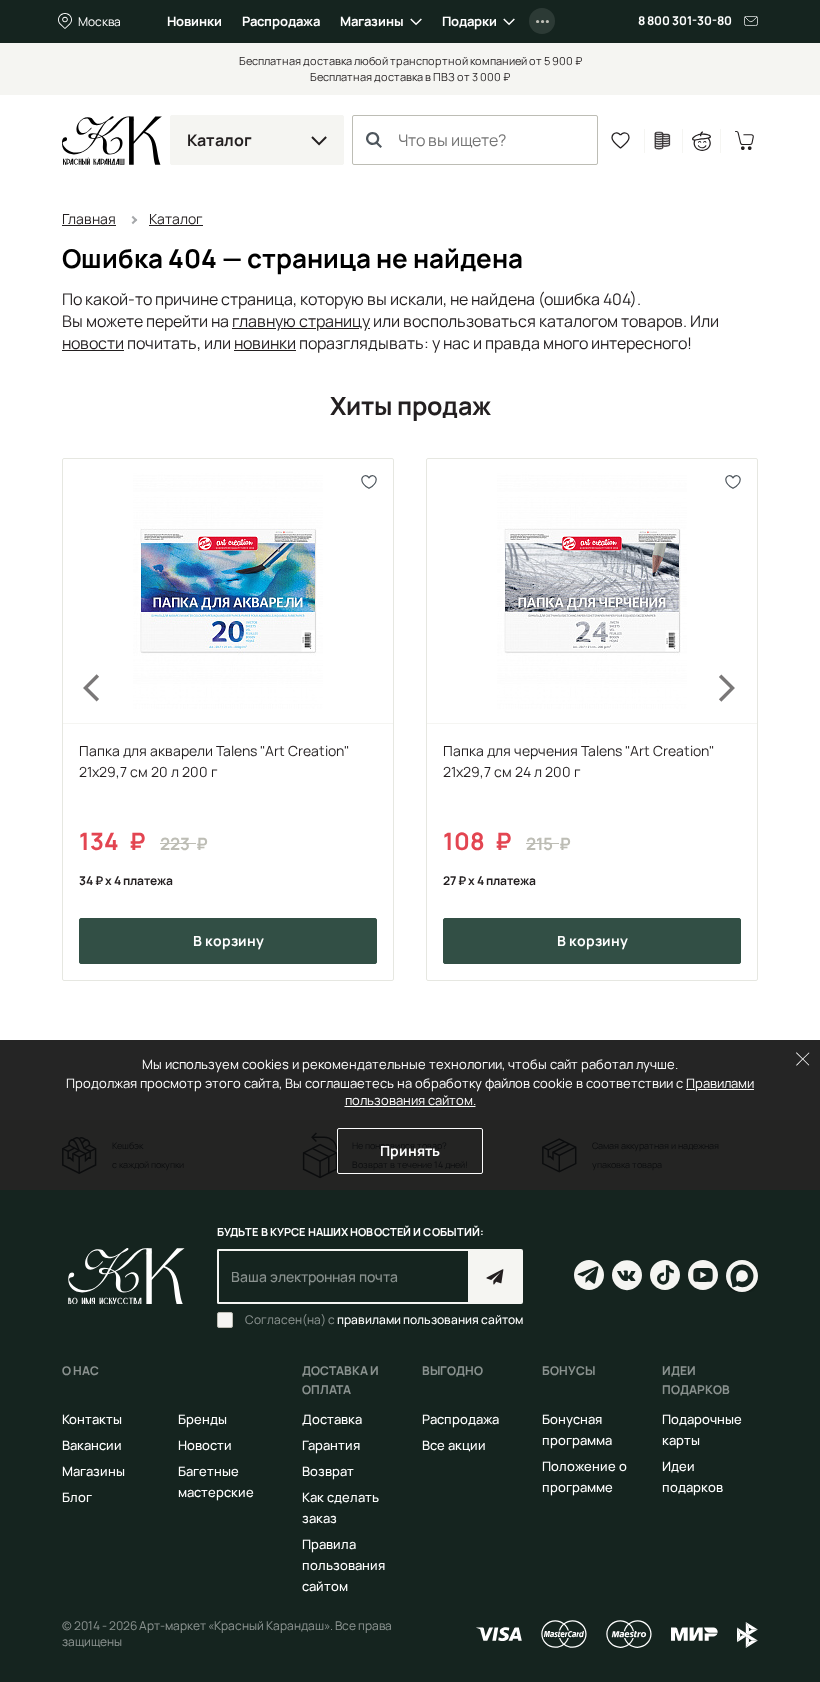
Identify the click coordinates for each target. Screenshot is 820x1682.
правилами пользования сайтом (430, 1319)
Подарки (469, 21)
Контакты (92, 1419)
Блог (77, 1497)
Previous (80, 719)
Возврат (328, 1471)
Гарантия (331, 1445)
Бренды (202, 1419)
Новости (205, 1445)
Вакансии (92, 1445)
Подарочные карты (702, 1429)
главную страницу (301, 321)
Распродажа (281, 21)
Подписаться (495, 1276)
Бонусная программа (577, 1429)
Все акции (454, 1445)
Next (740, 719)
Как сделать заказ (340, 1507)
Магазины (372, 21)
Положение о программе (584, 1476)
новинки (265, 343)
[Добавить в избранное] (369, 482)
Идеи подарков (692, 1476)
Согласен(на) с (384, 1320)
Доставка (332, 1419)
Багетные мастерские (216, 1481)
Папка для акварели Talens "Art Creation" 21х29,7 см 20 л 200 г (214, 761)
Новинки (194, 21)
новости (93, 343)
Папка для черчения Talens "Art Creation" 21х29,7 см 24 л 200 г (578, 761)
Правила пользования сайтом (343, 1565)
